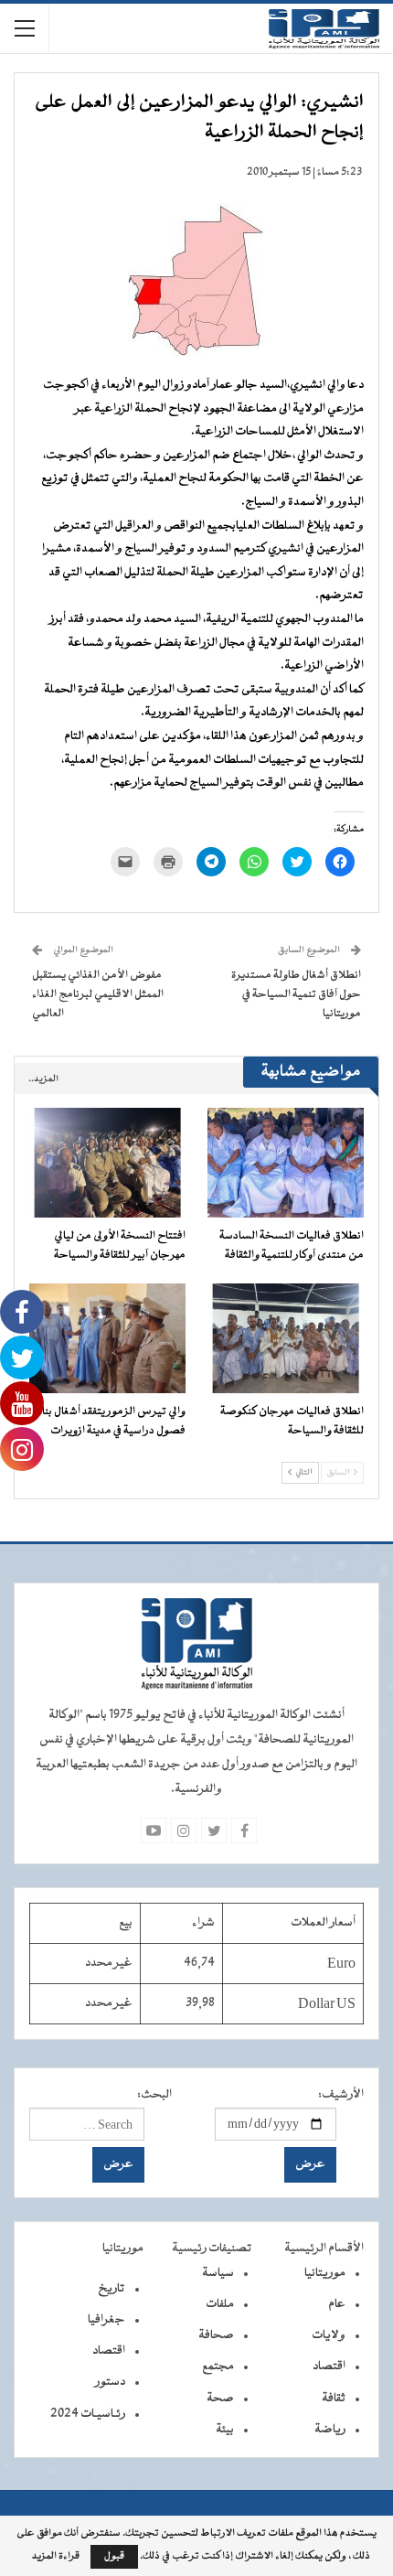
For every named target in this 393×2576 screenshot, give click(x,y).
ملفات (220, 2304)
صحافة (216, 2335)
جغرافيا (106, 2320)
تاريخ (112, 2289)
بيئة (225, 2430)
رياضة (330, 2430)
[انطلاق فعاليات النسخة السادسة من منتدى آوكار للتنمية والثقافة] (286, 1163)
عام (337, 2304)
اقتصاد (329, 2367)
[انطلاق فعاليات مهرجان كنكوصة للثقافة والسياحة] (286, 1338)
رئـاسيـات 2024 (88, 2414)
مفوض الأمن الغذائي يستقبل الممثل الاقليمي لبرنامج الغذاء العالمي (98, 994)
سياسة (218, 2273)
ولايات (329, 2335)
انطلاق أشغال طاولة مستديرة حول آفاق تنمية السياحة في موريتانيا (296, 994)
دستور (110, 2382)
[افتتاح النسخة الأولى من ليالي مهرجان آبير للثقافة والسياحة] (107, 1163)
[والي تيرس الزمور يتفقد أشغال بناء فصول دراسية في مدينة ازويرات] (107, 1338)
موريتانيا (325, 2273)
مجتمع (218, 2367)
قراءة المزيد (56, 2557)
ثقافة (334, 2399)
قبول (114, 2556)
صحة (220, 2399)
